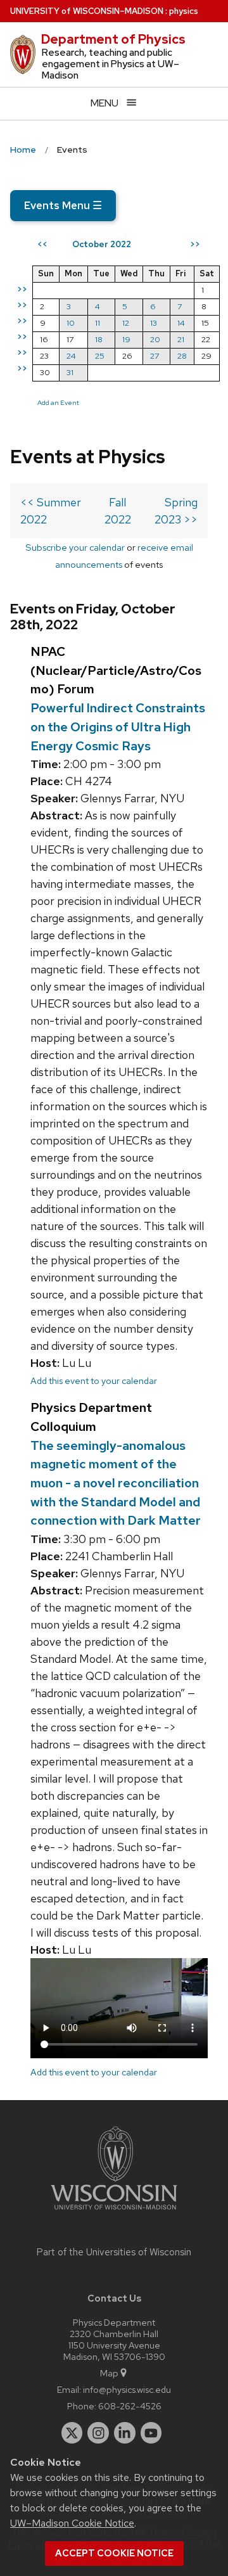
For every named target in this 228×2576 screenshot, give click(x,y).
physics (184, 11)
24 (71, 356)
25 (100, 356)
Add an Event (58, 402)
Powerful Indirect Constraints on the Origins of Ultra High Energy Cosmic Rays (118, 727)
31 (70, 372)
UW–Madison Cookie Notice (72, 2523)
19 (126, 339)
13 (154, 323)
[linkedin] (125, 2433)
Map (109, 2373)
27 (155, 356)
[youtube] (151, 2433)
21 (181, 339)
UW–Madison (87, 11)
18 (99, 339)
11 (98, 323)
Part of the (114, 2252)
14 (181, 323)
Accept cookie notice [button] (114, 2553)
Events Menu (63, 205)
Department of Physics (113, 39)
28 (182, 356)
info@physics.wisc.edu (127, 2389)
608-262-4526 (130, 2406)
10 (71, 323)
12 (126, 323)
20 (155, 339)
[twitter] (72, 2433)
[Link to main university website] (114, 2212)
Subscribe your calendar (75, 547)
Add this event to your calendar (94, 1381)
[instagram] (98, 2433)
